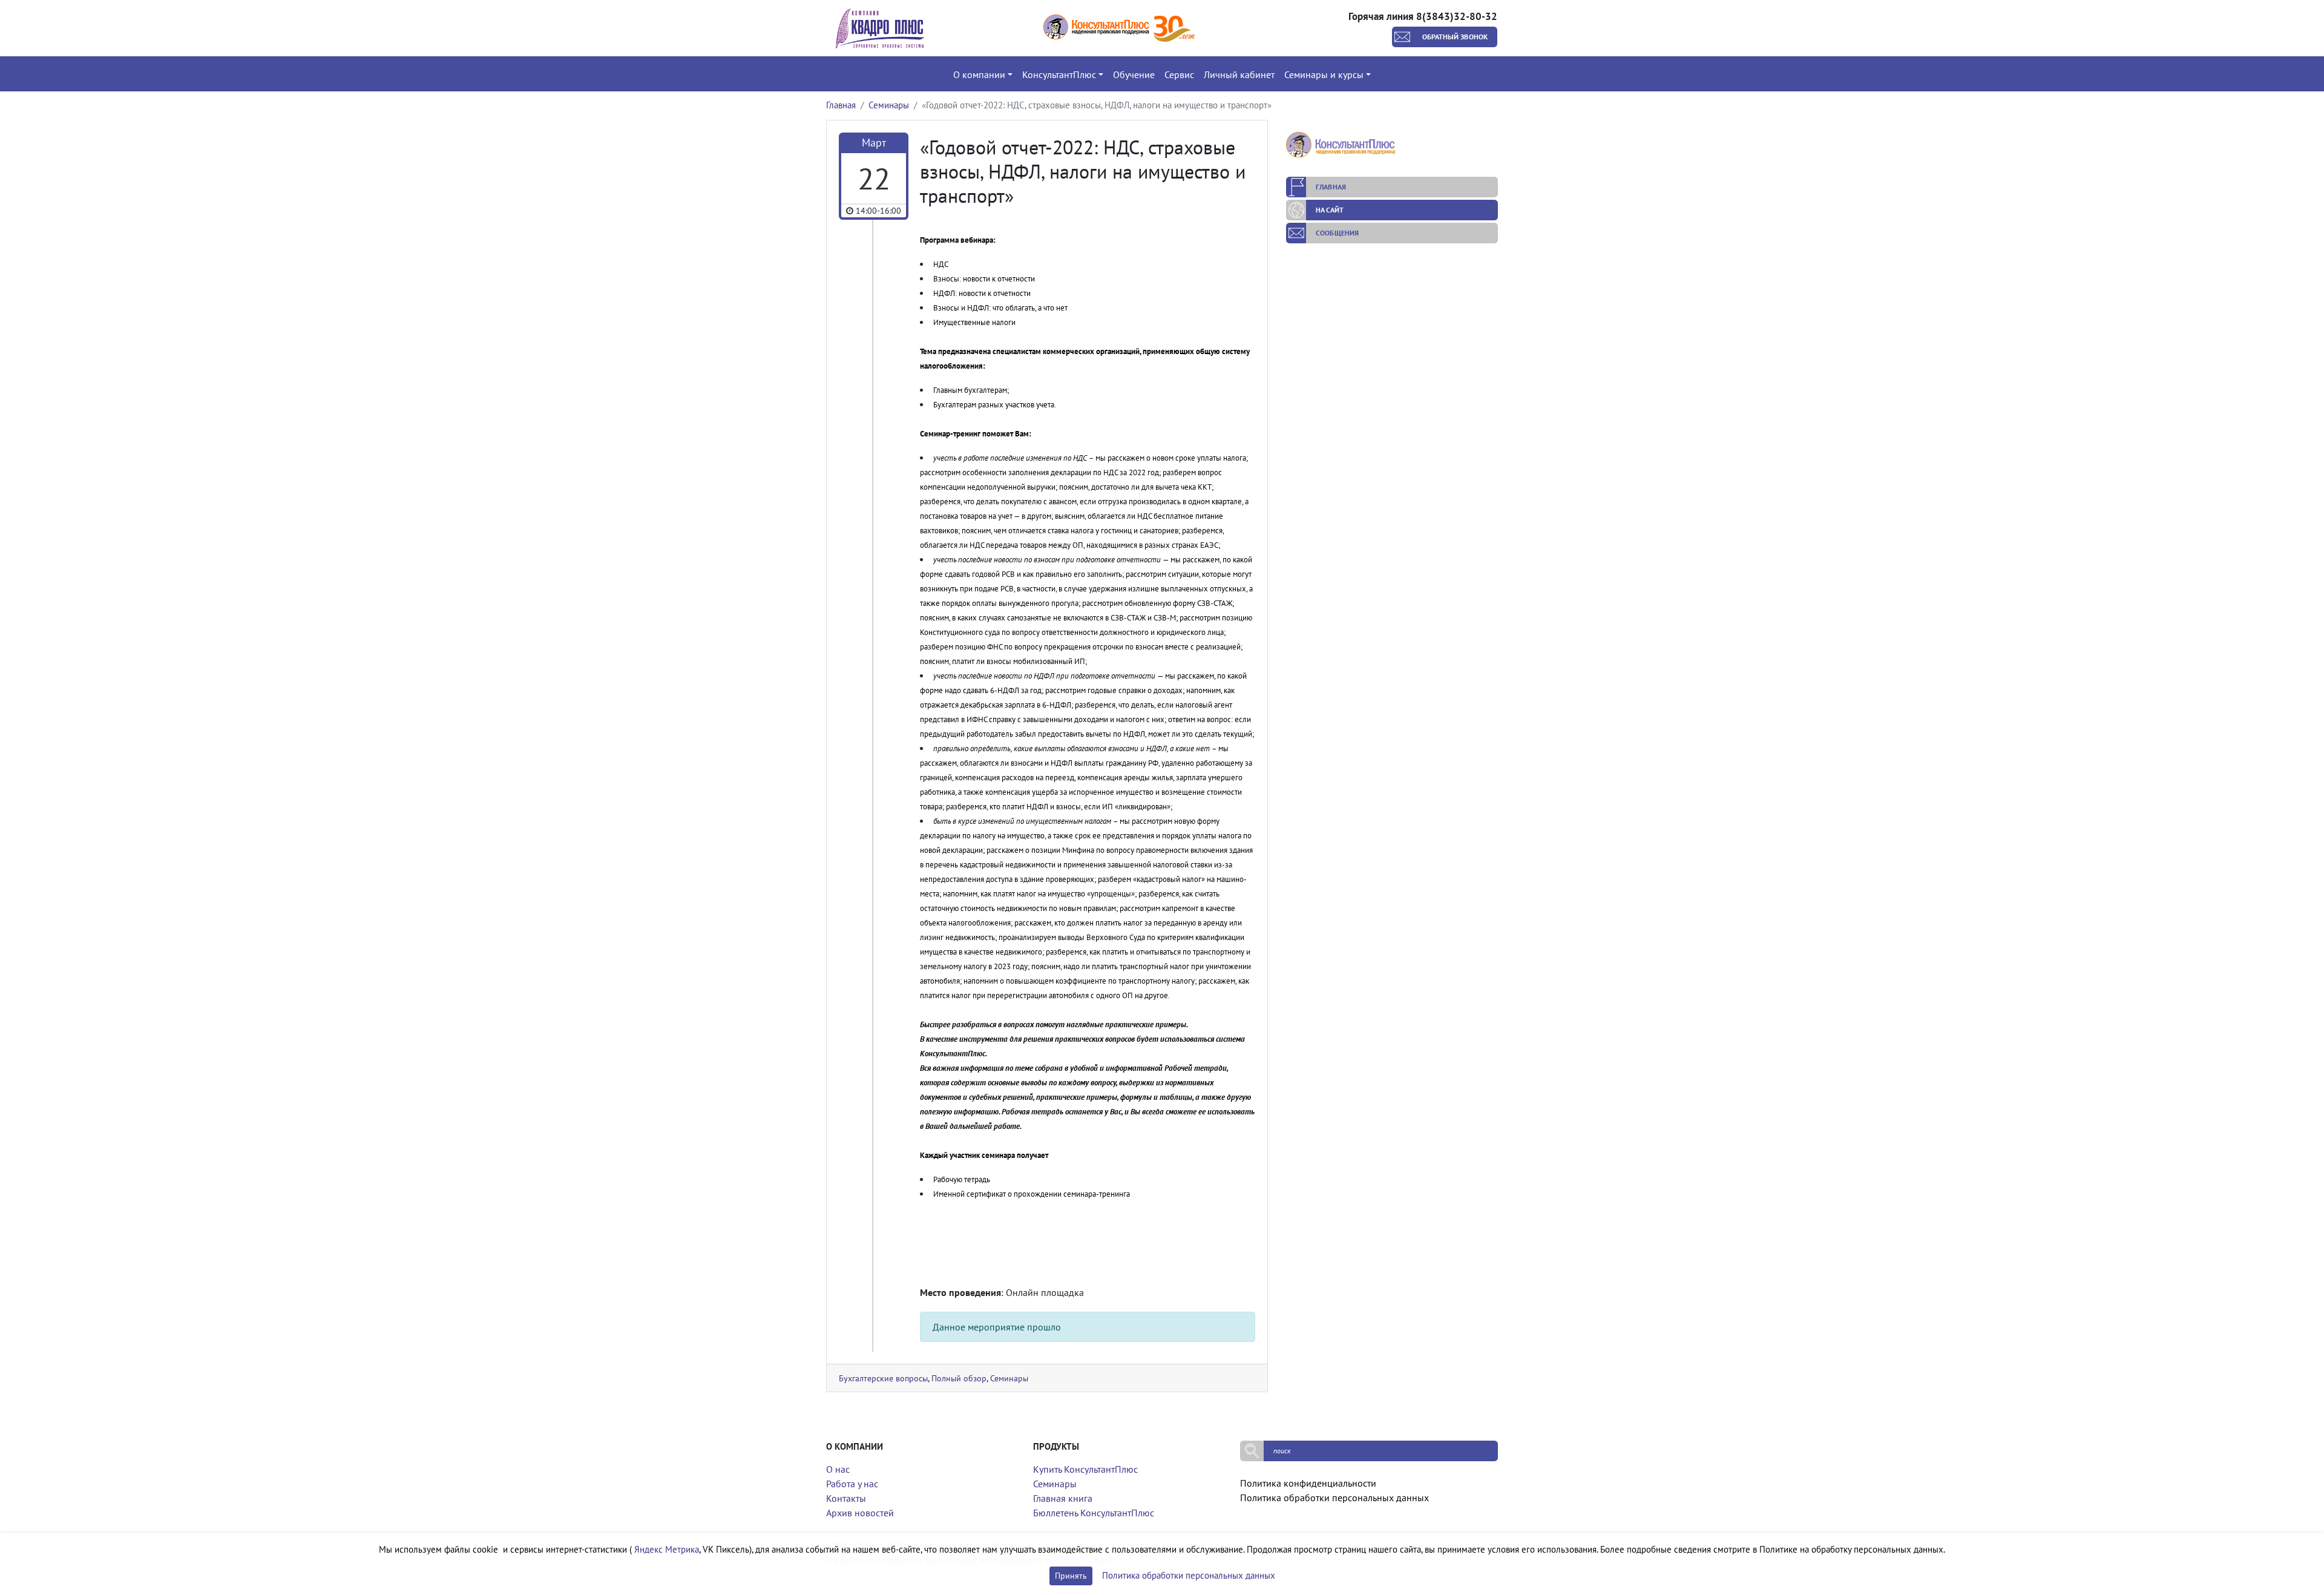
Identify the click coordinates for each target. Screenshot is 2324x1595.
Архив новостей (860, 1513)
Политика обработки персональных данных (1334, 1498)
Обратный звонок (1455, 37)
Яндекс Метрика (667, 1549)
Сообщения (1337, 233)
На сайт (1330, 210)
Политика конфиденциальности (1308, 1483)
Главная (841, 105)
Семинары (889, 105)
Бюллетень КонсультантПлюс (1094, 1513)
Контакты (846, 1498)
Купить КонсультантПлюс (1085, 1469)
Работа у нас (852, 1484)
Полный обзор (959, 1378)
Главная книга (1063, 1498)
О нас (838, 1469)
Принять (1071, 1576)
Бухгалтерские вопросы (883, 1378)
